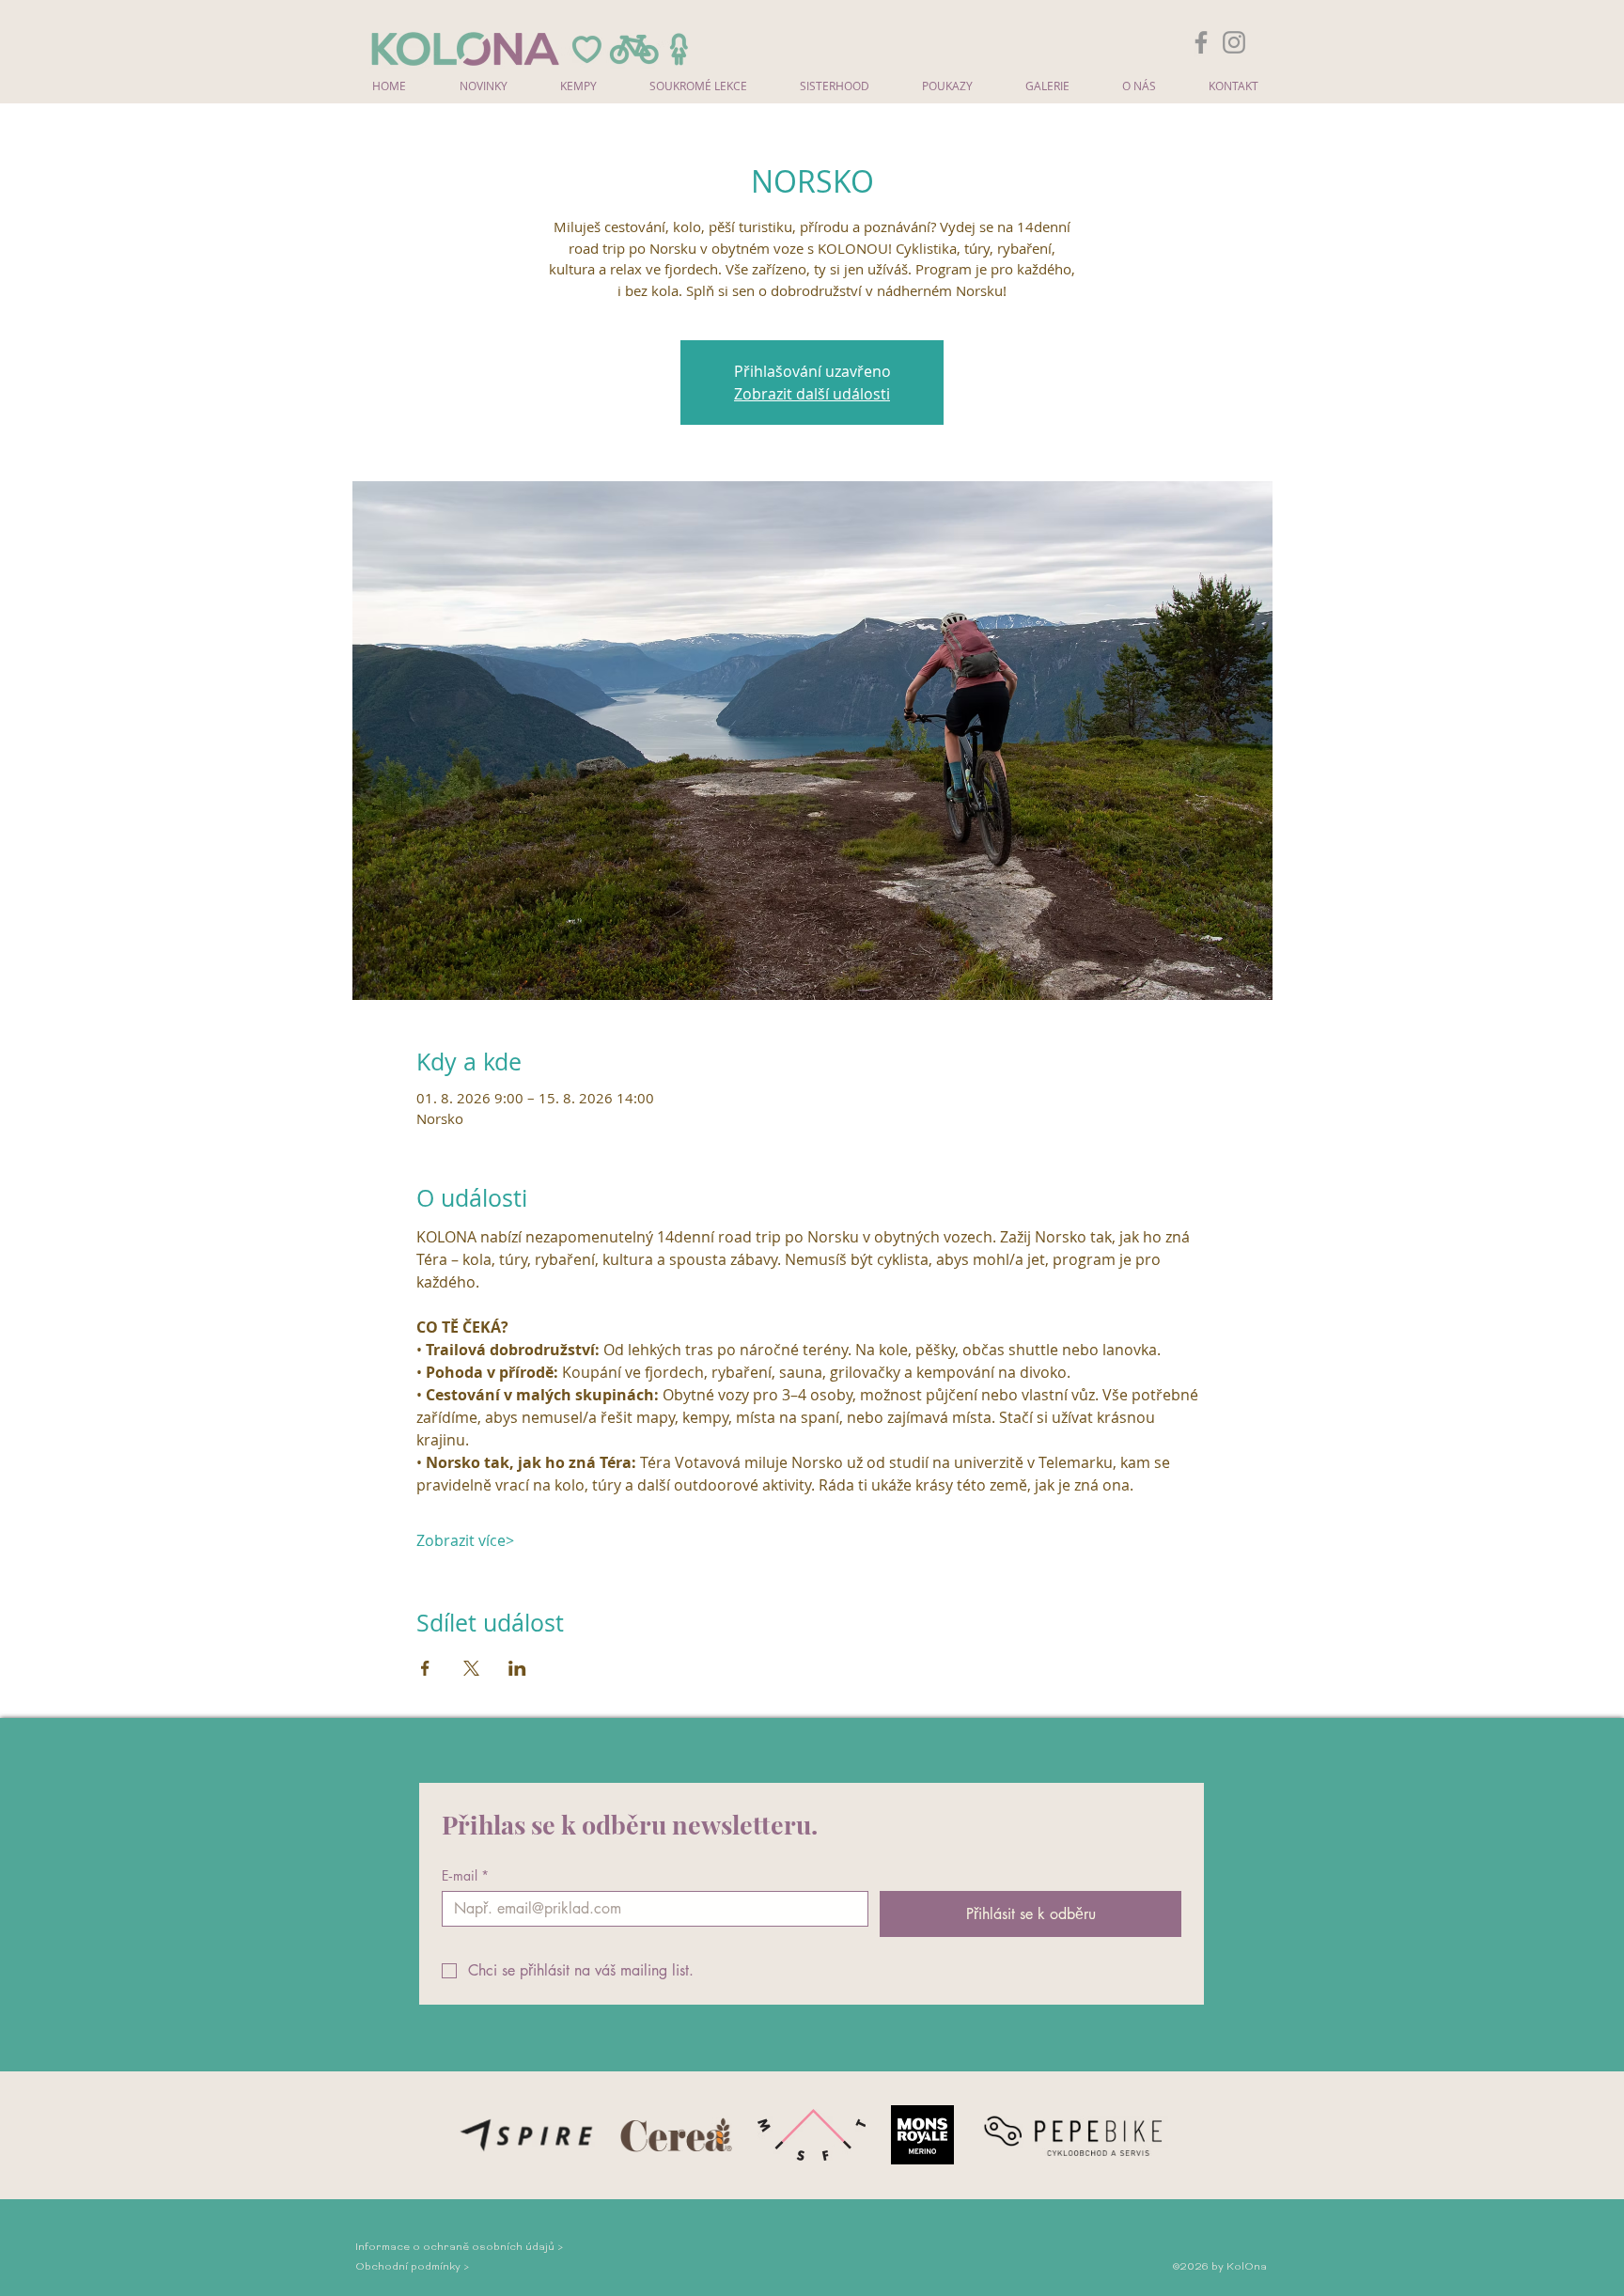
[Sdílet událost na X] (471, 1668)
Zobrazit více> (465, 1540)
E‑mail (465, 1875)
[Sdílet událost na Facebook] (425, 1668)
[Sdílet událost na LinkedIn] (517, 1668)
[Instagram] (1234, 42)
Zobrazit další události (812, 394)
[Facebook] (1201, 42)
